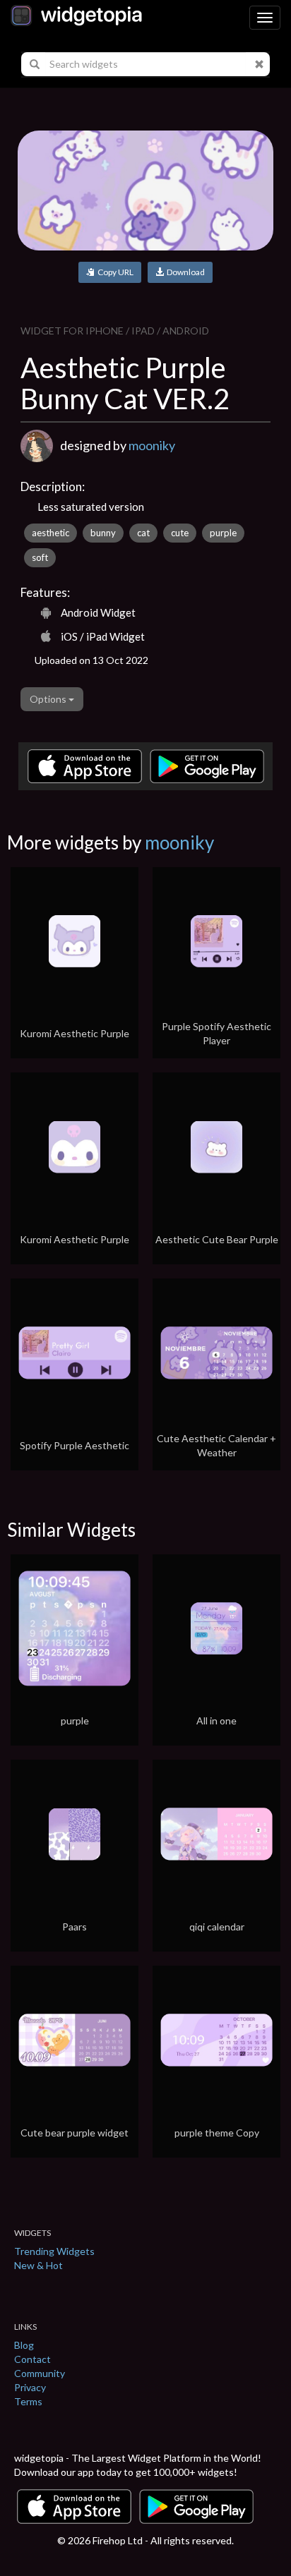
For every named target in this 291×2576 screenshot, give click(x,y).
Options (49, 699)
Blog (24, 2345)
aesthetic (51, 533)
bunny (103, 533)
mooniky (152, 445)
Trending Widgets (54, 2251)
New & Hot (38, 2265)
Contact (32, 2359)
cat (143, 533)
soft (40, 557)
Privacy (30, 2387)
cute (180, 533)
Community (40, 2373)
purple (223, 533)
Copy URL (114, 272)
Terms (28, 2401)
